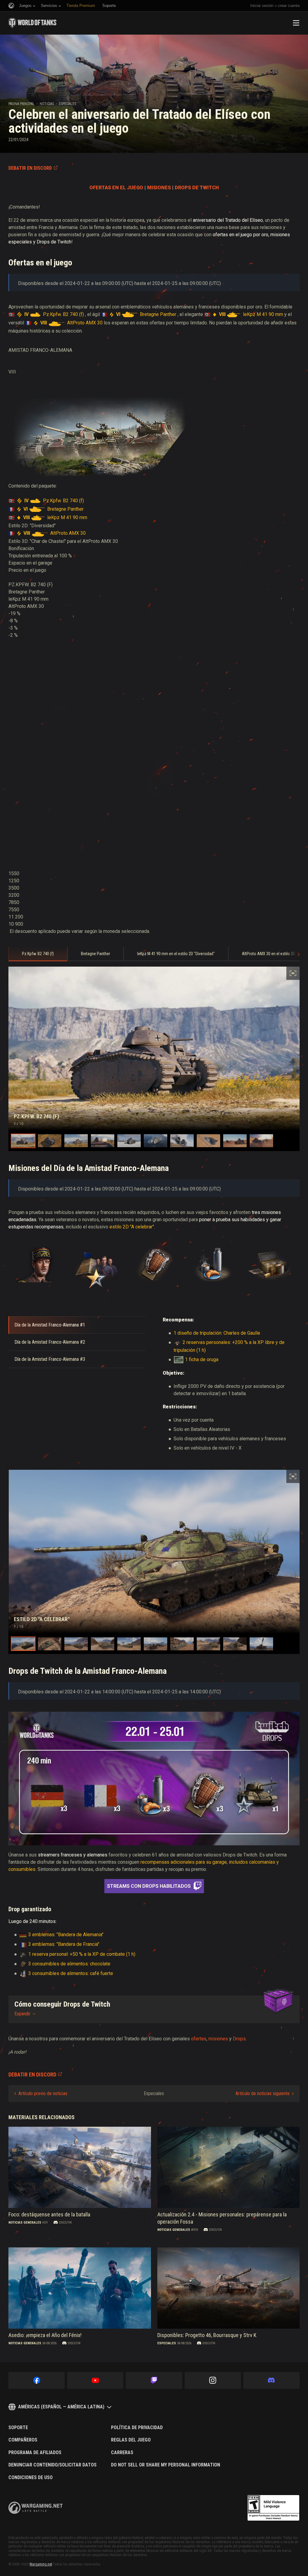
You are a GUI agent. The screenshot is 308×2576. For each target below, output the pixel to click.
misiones (218, 2039)
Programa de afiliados (35, 2453)
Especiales (68, 104)
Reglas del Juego (131, 2440)
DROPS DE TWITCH (197, 188)
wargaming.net (35, 2508)
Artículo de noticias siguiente (263, 2093)
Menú (296, 23)
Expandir (22, 2014)
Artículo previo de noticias (43, 2093)
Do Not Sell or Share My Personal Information (166, 2465)
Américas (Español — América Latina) (61, 2407)
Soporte (18, 2428)
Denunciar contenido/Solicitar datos (52, 2465)
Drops (239, 2039)
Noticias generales (25, 2223)
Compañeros (23, 2440)
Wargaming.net (41, 2564)
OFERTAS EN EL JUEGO (116, 188)
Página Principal (22, 104)
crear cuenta (289, 6)
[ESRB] (273, 2508)
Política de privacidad (137, 2428)
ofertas (199, 2039)
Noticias (47, 104)
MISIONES (159, 188)
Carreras (122, 2453)
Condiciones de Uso (31, 2478)
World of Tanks (32, 23)
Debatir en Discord (30, 168)
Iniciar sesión (262, 6)
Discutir (65, 2223)
